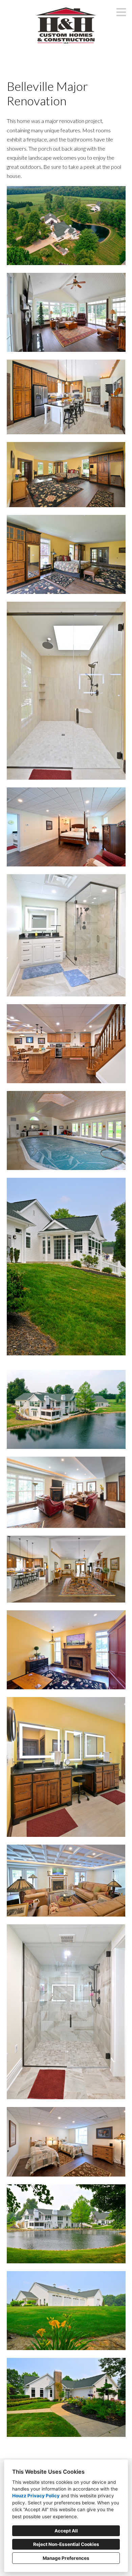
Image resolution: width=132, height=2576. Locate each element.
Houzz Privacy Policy (36, 2496)
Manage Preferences (66, 2558)
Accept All (66, 2531)
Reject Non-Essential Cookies (66, 2544)
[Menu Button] (121, 12)
